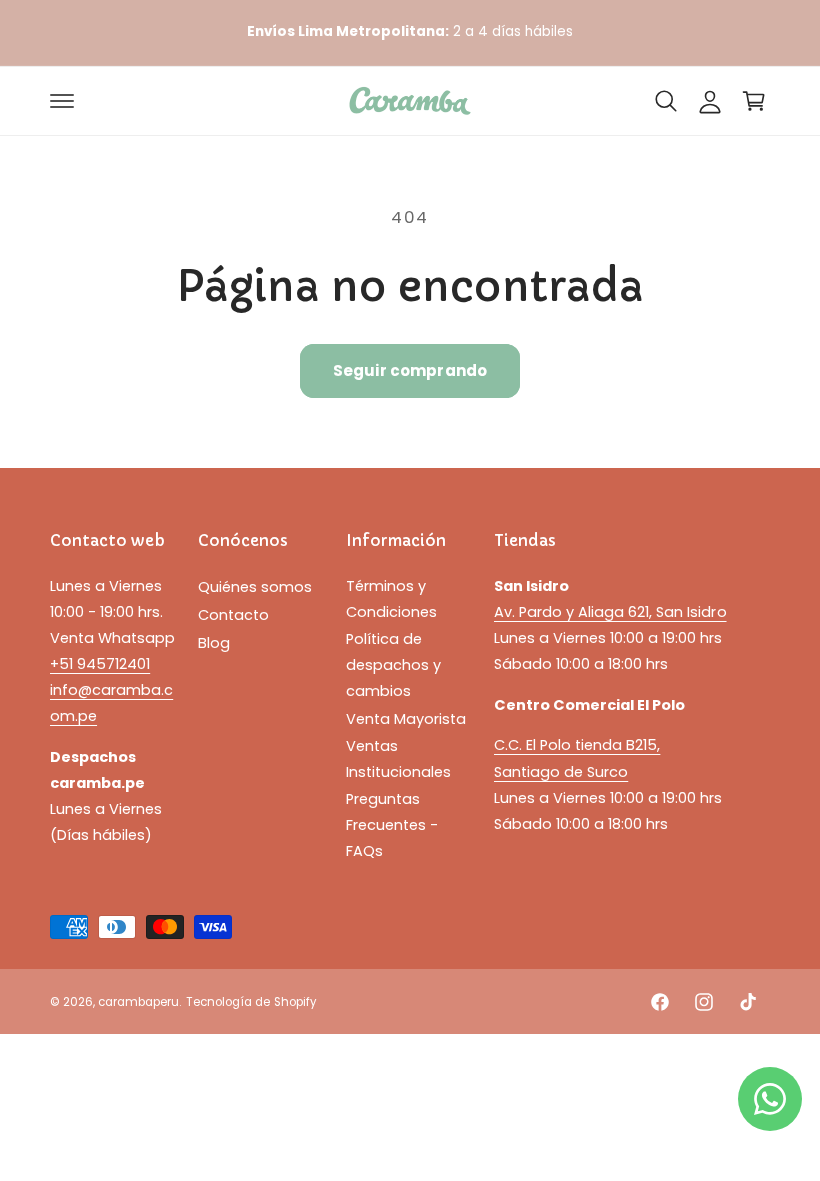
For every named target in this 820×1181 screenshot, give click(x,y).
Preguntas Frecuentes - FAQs (392, 825)
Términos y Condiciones (391, 599)
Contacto (233, 615)
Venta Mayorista (406, 719)
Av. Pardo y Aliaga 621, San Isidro (610, 612)
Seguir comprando (410, 370)
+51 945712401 (100, 664)
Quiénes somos (255, 587)
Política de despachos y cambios (393, 665)
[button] (62, 101)
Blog (214, 643)
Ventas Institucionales (398, 759)
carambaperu (138, 1002)
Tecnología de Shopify (250, 1002)
